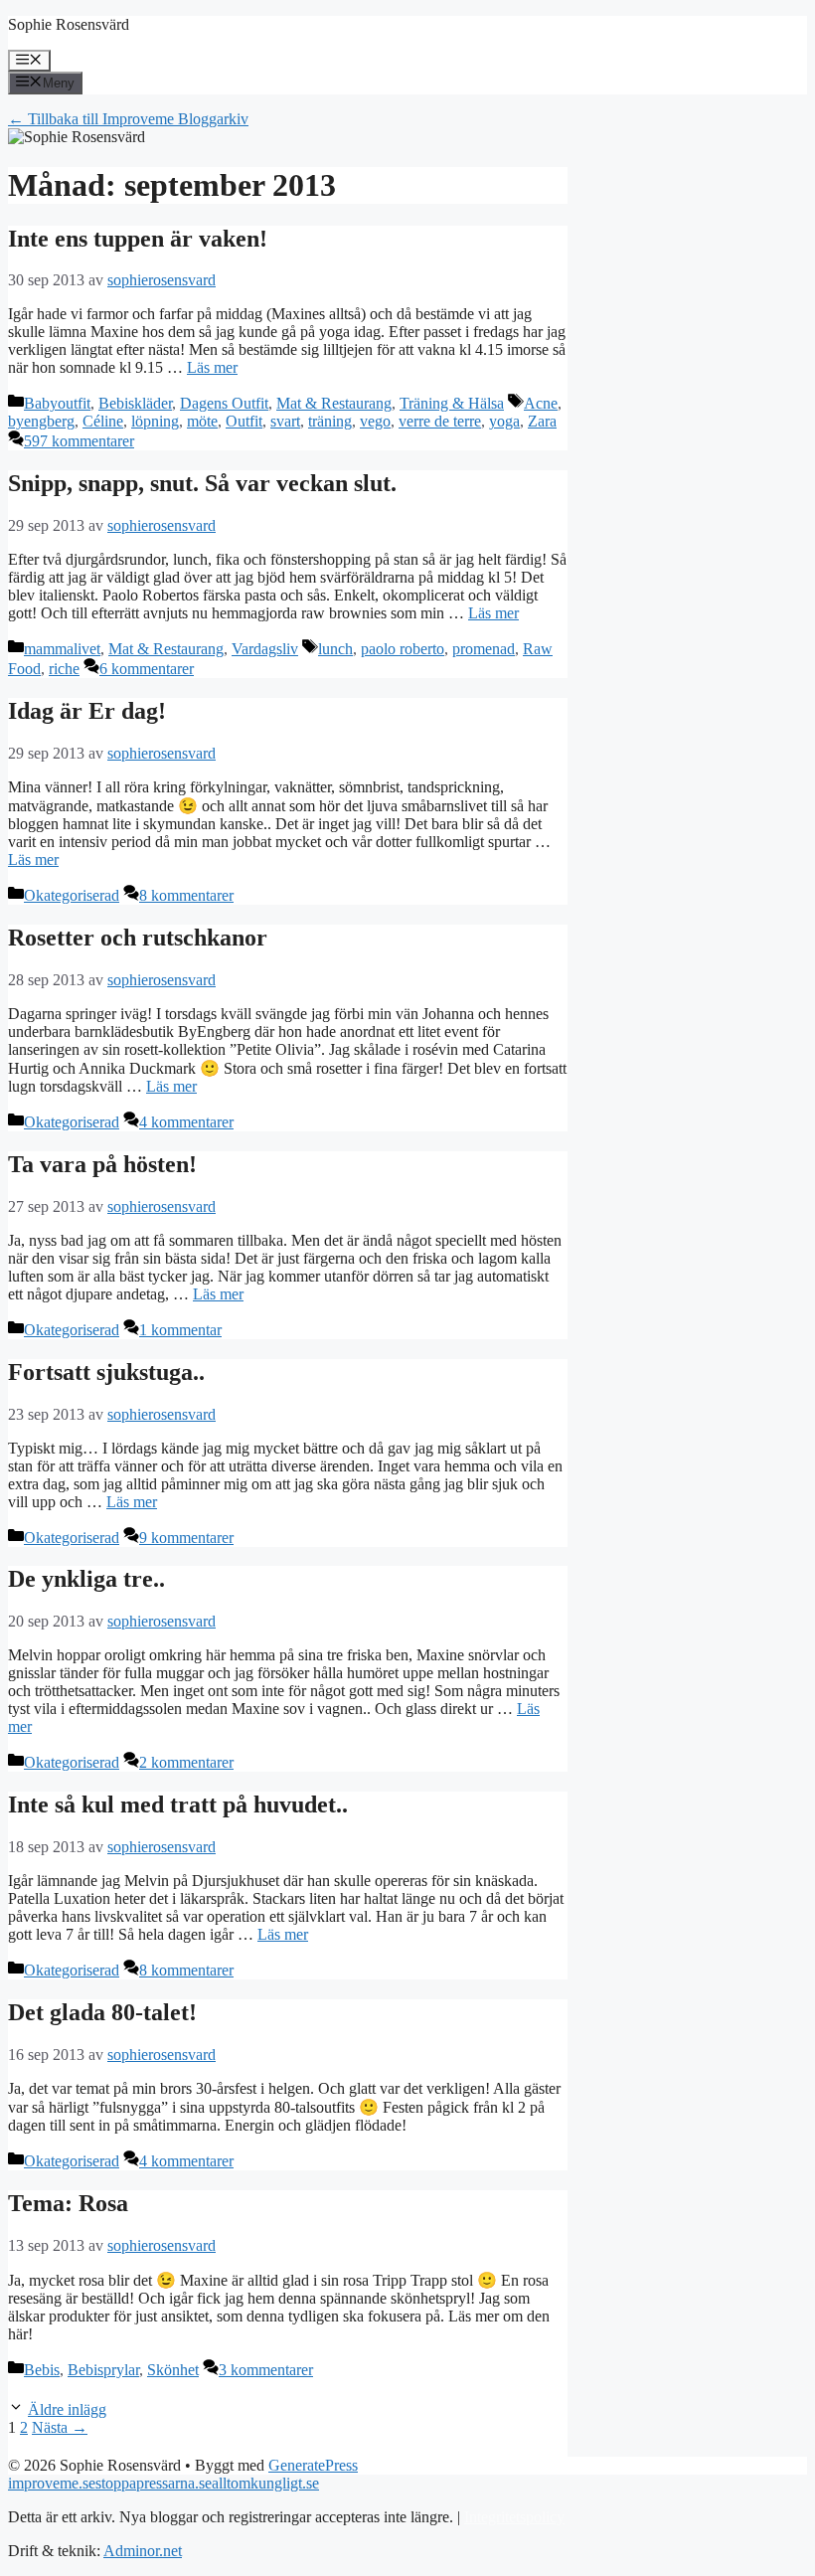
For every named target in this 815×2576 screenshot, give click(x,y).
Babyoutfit (57, 403)
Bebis (42, 2370)
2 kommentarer (186, 1762)
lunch (335, 649)
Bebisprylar (103, 2370)
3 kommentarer (266, 2370)
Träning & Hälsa (452, 403)
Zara (542, 421)
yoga (504, 421)
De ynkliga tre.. (86, 1579)
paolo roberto (403, 649)
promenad (484, 649)
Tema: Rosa (68, 2203)
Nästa (60, 2427)
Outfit (244, 421)
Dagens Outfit (224, 403)
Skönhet (173, 2370)
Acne (541, 403)
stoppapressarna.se (154, 2483)
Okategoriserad (72, 895)
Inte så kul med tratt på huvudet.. (178, 1804)
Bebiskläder (135, 403)
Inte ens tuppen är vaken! (138, 239)
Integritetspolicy (514, 2517)
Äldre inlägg (67, 2409)
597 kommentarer (79, 441)
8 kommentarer (186, 895)
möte (202, 421)
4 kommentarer (186, 1122)
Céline (103, 421)
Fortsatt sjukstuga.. (106, 1372)
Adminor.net (143, 2551)
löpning (155, 421)
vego (375, 421)
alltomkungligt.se (265, 2483)
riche (64, 669)
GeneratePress (313, 2465)
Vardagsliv (265, 649)
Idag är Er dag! (87, 711)
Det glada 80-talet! (102, 2012)
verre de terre (440, 421)
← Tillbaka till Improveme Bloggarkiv (128, 119)
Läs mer (212, 367)
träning (330, 421)
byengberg (41, 421)
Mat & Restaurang (334, 403)
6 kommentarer (147, 669)
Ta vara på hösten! (102, 1164)
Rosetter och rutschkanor (138, 938)
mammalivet (62, 649)
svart (285, 421)
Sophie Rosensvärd (69, 24)
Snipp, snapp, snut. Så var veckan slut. (202, 483)
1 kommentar (180, 1330)
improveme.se (52, 2483)
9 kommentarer (186, 1538)
